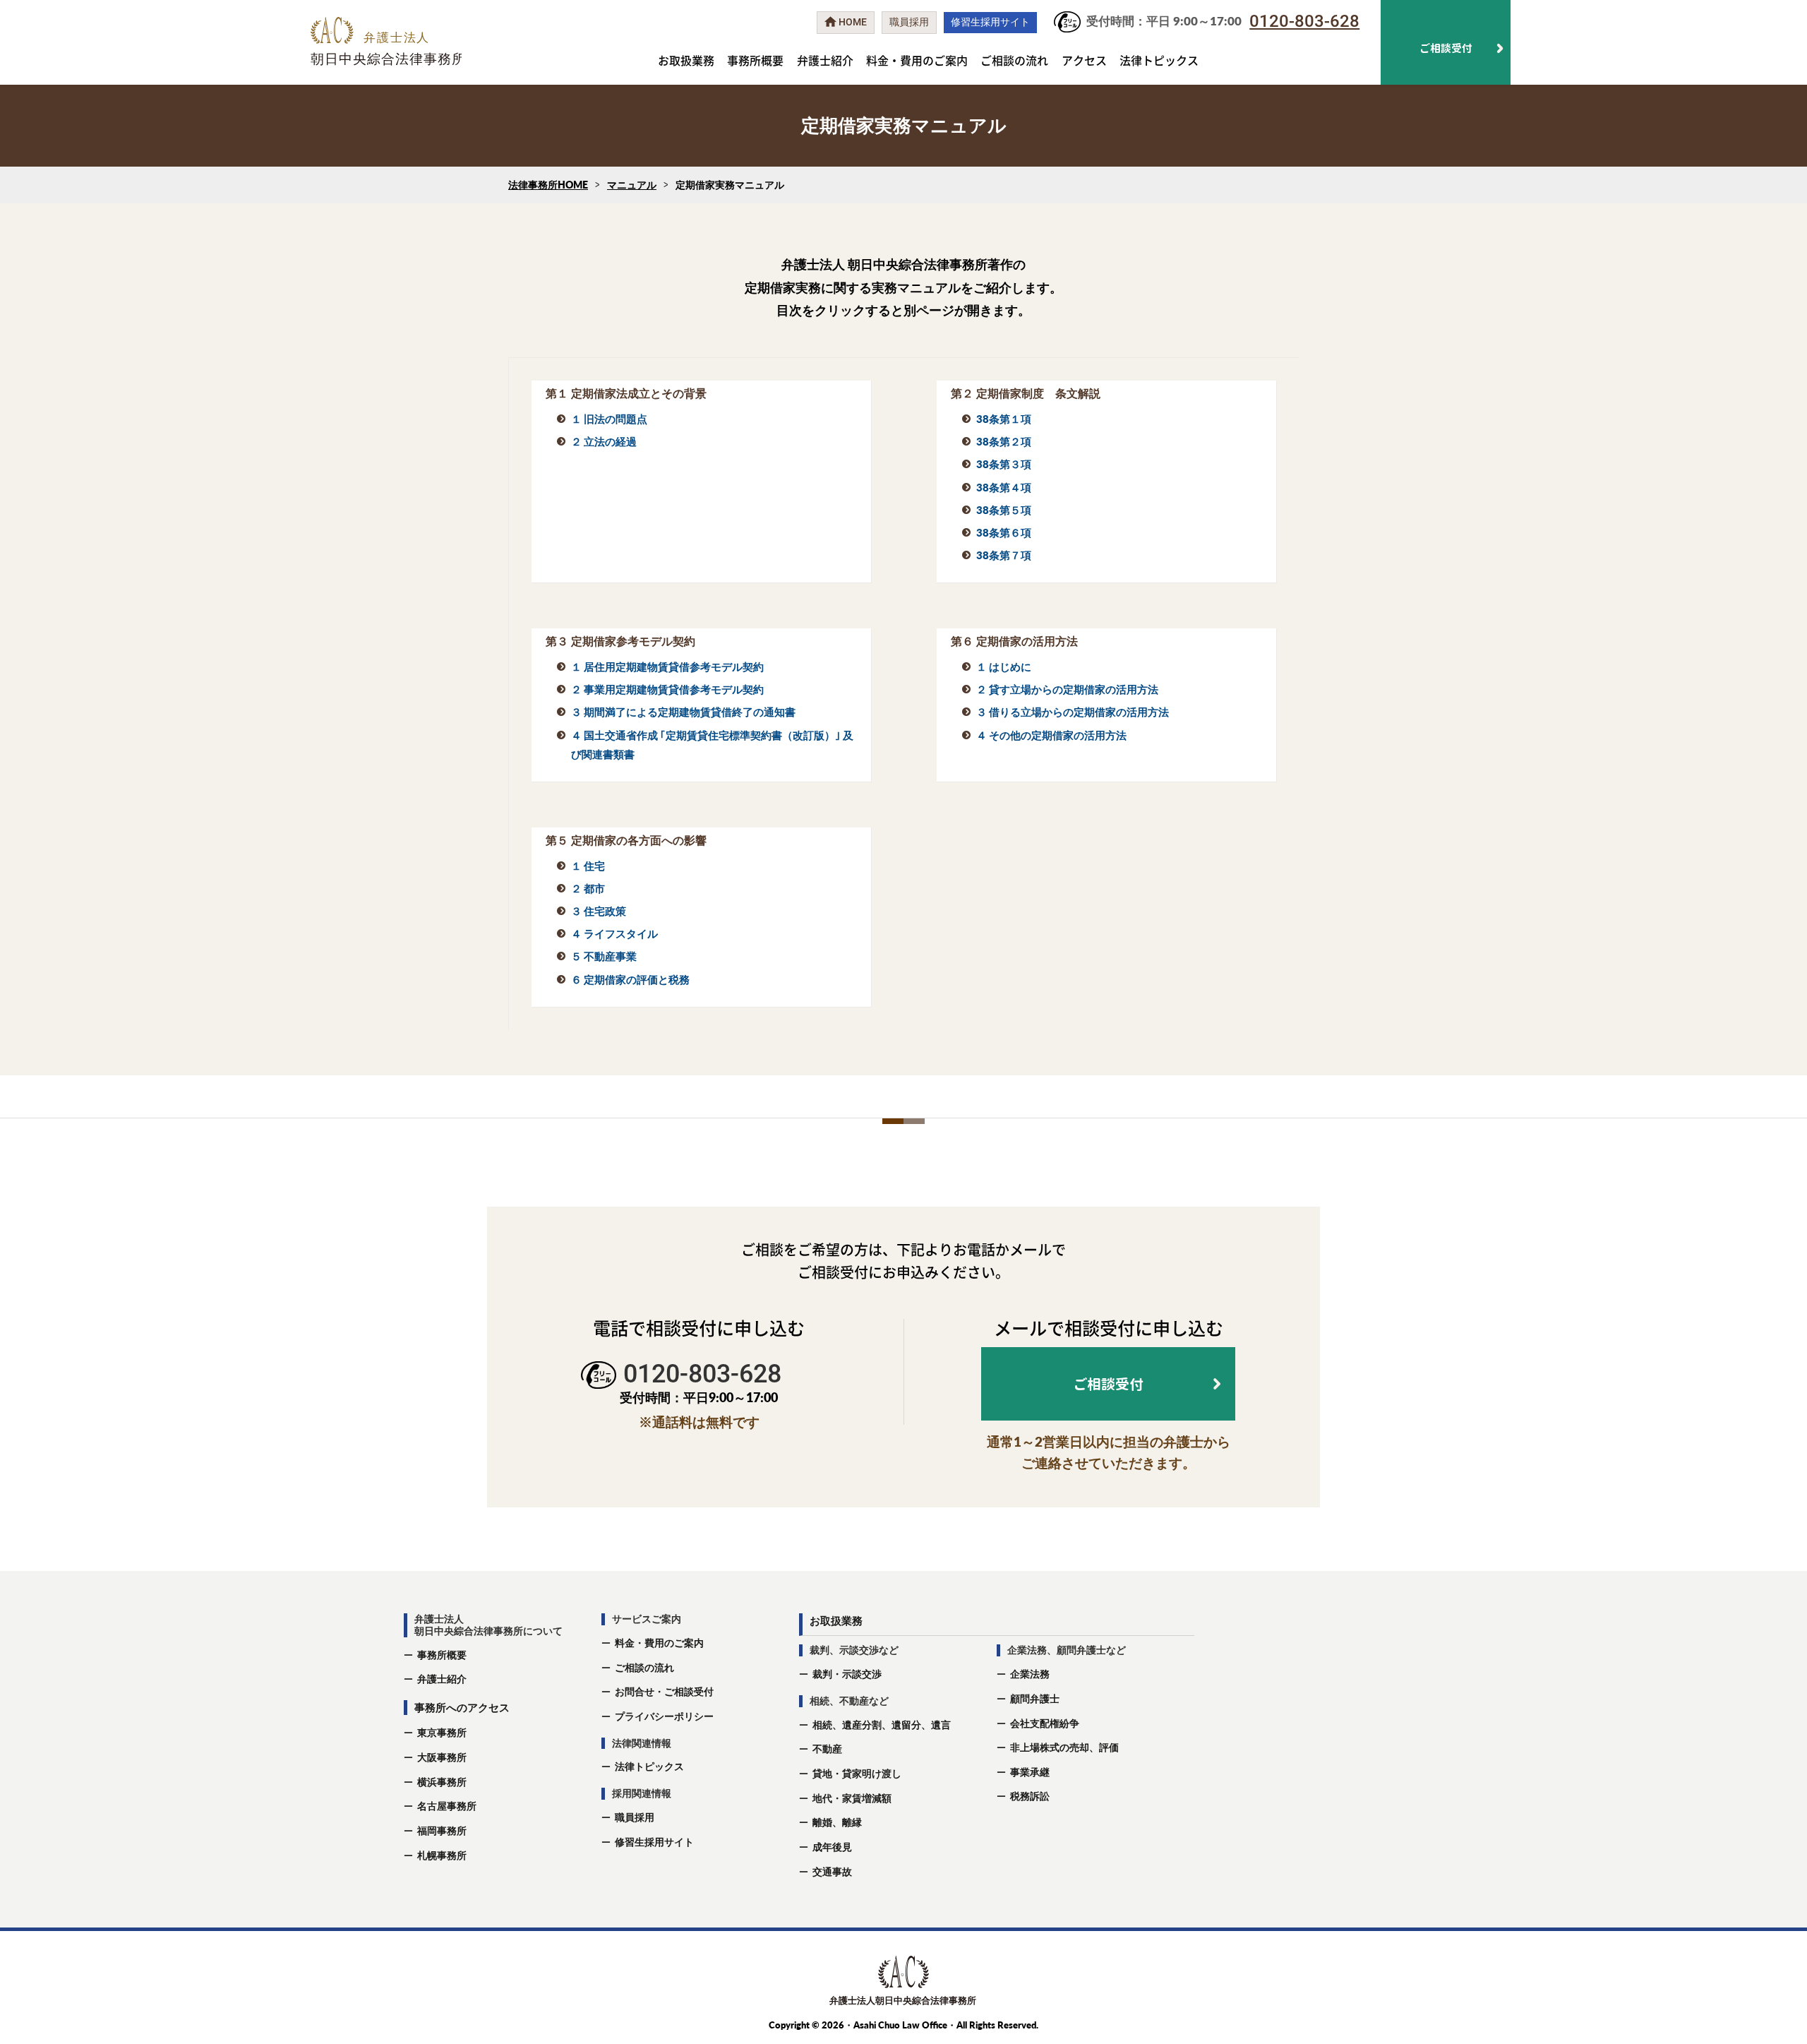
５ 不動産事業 (604, 956)
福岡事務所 (442, 1830)
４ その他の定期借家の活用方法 (1051, 735)
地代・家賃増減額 (852, 1798)
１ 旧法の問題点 (609, 419)
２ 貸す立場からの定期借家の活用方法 (1067, 689)
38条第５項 (1004, 510)
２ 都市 (588, 888)
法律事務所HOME (548, 185)
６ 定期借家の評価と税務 (630, 979)
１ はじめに (1004, 667)
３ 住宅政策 (599, 911)
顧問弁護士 (1035, 1698)
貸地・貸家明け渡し (857, 1773)
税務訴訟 (1030, 1796)
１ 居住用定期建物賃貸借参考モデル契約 (667, 667)
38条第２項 (1004, 441)
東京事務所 (442, 1732)
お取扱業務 (686, 60)
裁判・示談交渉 (847, 1674)
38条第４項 (1004, 487)
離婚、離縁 (837, 1822)
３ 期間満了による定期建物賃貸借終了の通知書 (683, 712)
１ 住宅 (588, 866)
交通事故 (832, 1871)
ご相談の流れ (1014, 60)
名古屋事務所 (447, 1806)
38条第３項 (1004, 464)
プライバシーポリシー (664, 1716)
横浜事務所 (442, 1782)
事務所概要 (755, 60)
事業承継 (1030, 1772)
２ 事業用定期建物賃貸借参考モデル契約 (667, 689)
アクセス (1084, 60)
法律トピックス (1159, 60)
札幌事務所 (442, 1855)
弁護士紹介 (825, 60)
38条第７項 (1004, 555)
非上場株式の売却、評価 (1064, 1747)
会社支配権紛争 (1045, 1723)
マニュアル (632, 185)
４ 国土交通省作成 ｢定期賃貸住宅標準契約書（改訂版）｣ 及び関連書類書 (712, 745)
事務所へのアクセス (462, 1707)
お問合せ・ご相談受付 (664, 1691)
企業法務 (1030, 1674)
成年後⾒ (832, 1847)
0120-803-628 (1304, 21)
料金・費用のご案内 (917, 60)
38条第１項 (1004, 419)
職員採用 (635, 1817)
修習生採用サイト (654, 1842)
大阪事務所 (442, 1757)
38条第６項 (1004, 532)
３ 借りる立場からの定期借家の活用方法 (1073, 712)
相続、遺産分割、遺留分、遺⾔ (882, 1725)
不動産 (827, 1749)
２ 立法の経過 (604, 441)
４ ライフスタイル (614, 933)
